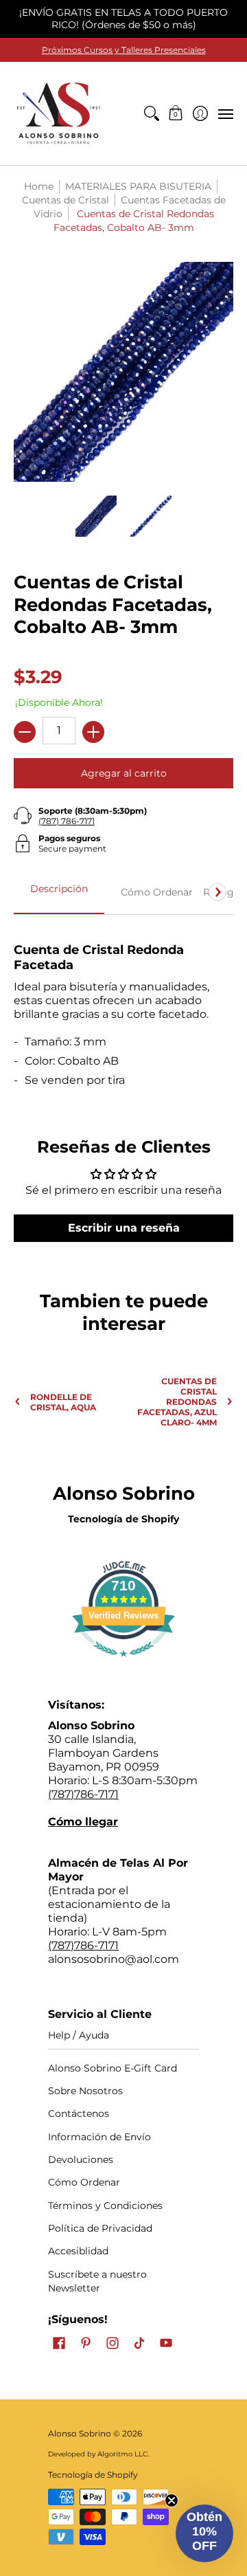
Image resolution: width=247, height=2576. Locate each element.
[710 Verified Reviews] (123, 1664)
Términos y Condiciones (105, 2206)
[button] (176, 113)
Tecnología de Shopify (123, 1519)
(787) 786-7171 (67, 821)
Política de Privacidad (100, 2228)
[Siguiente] (217, 892)
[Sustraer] (25, 732)
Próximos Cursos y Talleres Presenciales (124, 50)
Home (39, 186)
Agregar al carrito (124, 773)
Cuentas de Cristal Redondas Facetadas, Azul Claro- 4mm (177, 1402)
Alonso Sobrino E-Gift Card (113, 2068)
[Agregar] (93, 732)
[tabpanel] (123, 1009)
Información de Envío (99, 2137)
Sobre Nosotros (85, 2091)
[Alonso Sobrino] (58, 113)
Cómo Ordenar (84, 2182)
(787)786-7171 (83, 1794)
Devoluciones (81, 2159)
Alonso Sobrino (80, 2433)
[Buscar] (151, 113)
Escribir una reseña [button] (124, 1228)
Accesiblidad (78, 2251)
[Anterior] (30, 892)
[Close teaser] (172, 2500)
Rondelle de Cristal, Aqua (63, 1402)
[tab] (59, 893)
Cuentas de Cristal (66, 200)
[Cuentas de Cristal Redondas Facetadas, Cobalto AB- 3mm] (96, 516)
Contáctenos (79, 2113)
